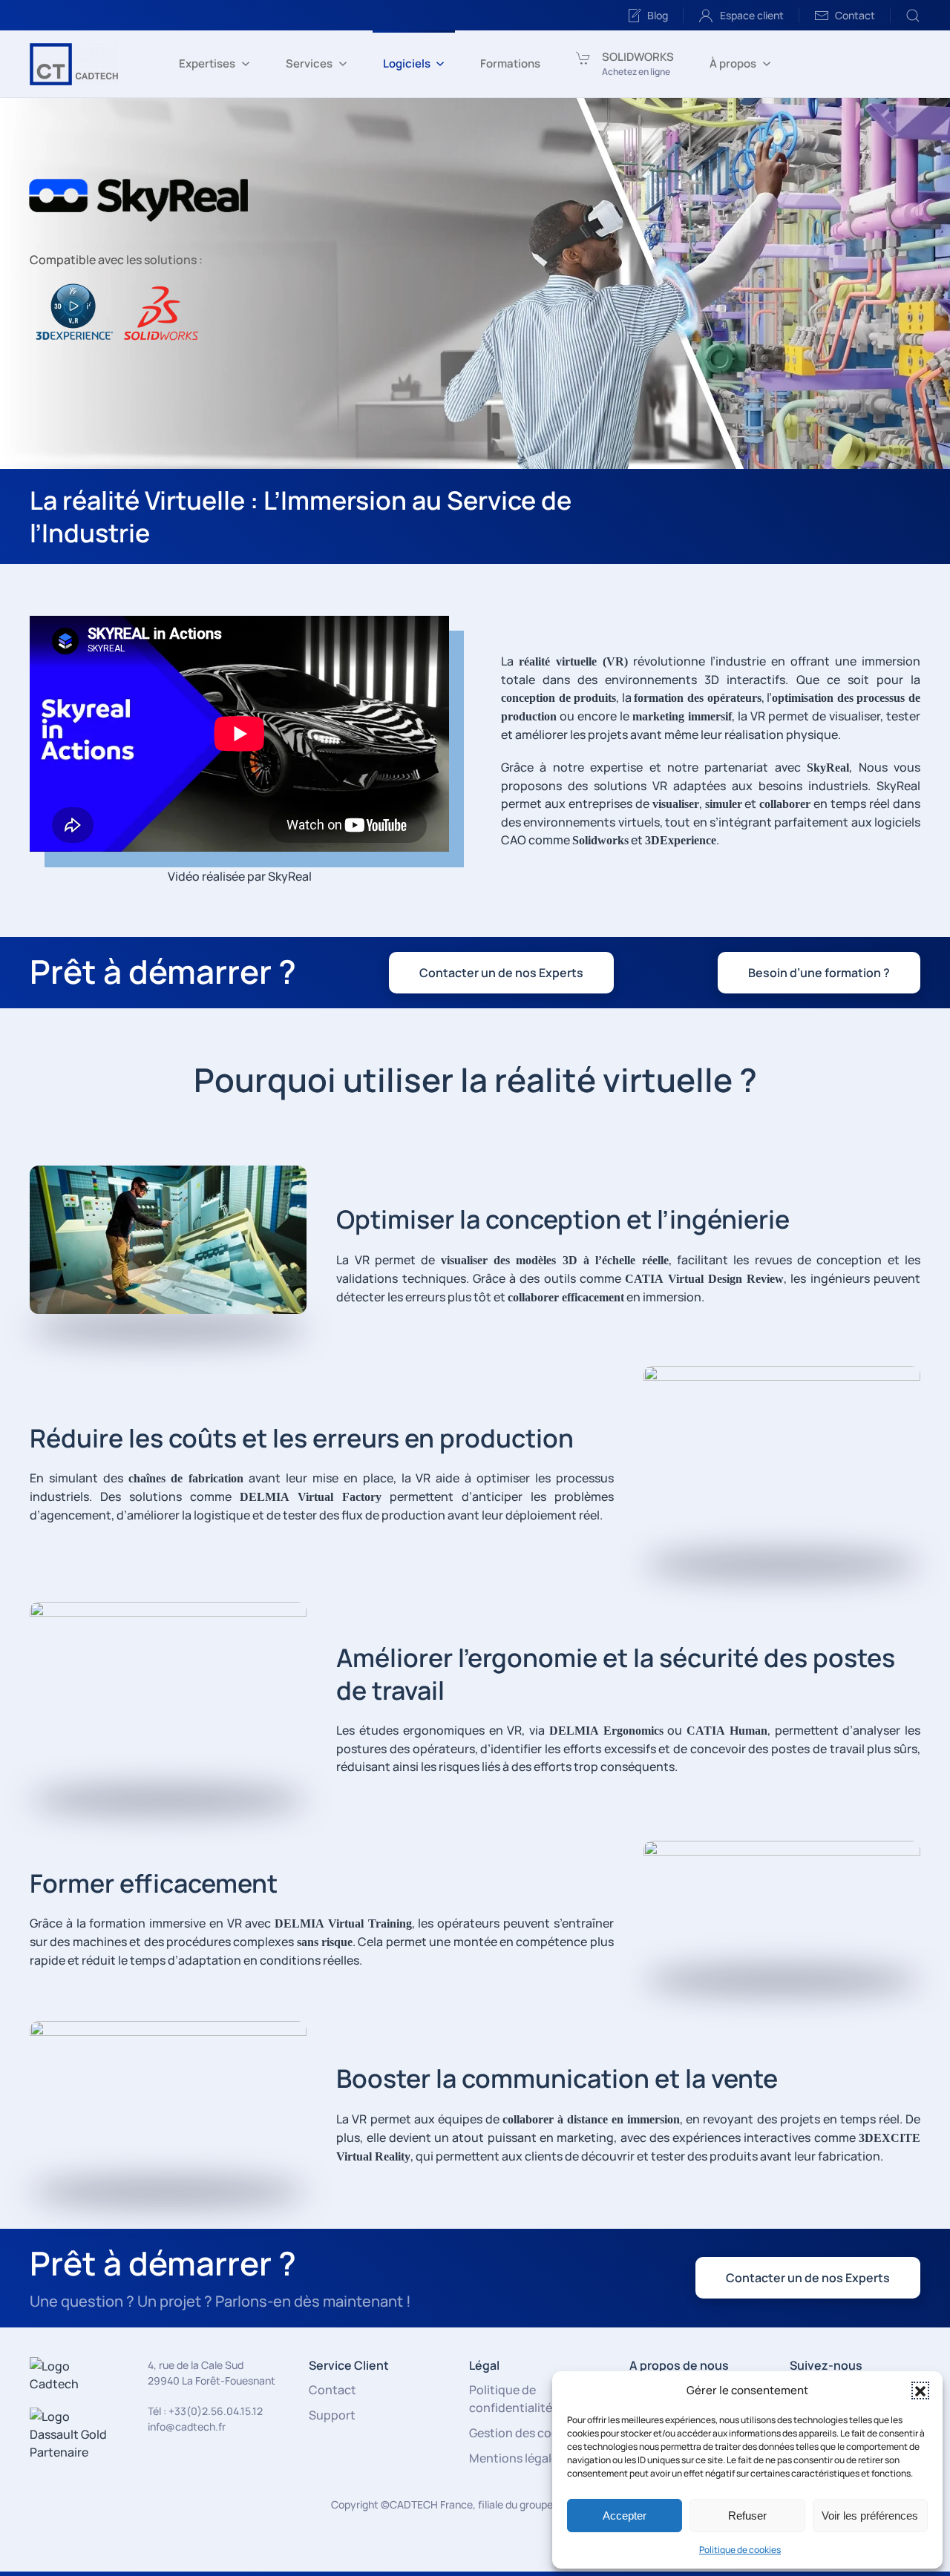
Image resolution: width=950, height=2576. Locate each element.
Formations (510, 63)
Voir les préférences (870, 2516)
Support (332, 2415)
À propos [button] (733, 63)
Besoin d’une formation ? (819, 973)
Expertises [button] (207, 63)
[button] (920, 2391)
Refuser (747, 2516)
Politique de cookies (740, 2550)
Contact (855, 15)
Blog (658, 15)
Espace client (752, 15)
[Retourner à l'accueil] (74, 64)
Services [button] (309, 63)
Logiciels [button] (407, 63)
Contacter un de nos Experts (501, 973)
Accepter (625, 2516)
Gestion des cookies (525, 2433)
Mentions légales (517, 2458)
